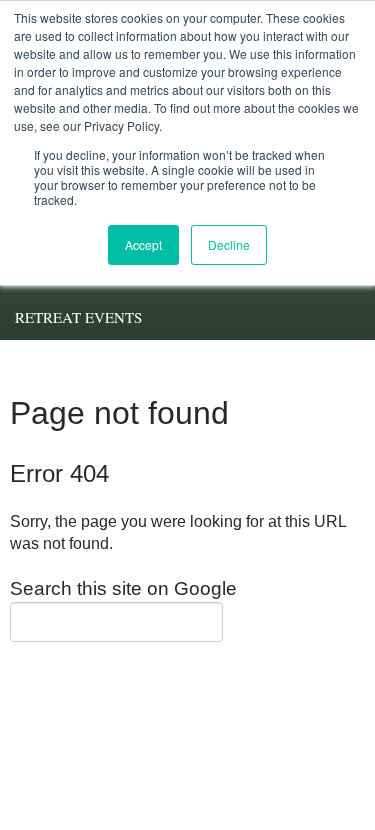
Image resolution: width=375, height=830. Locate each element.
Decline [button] (229, 244)
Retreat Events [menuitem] (78, 317)
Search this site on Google (123, 588)
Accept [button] (143, 244)
